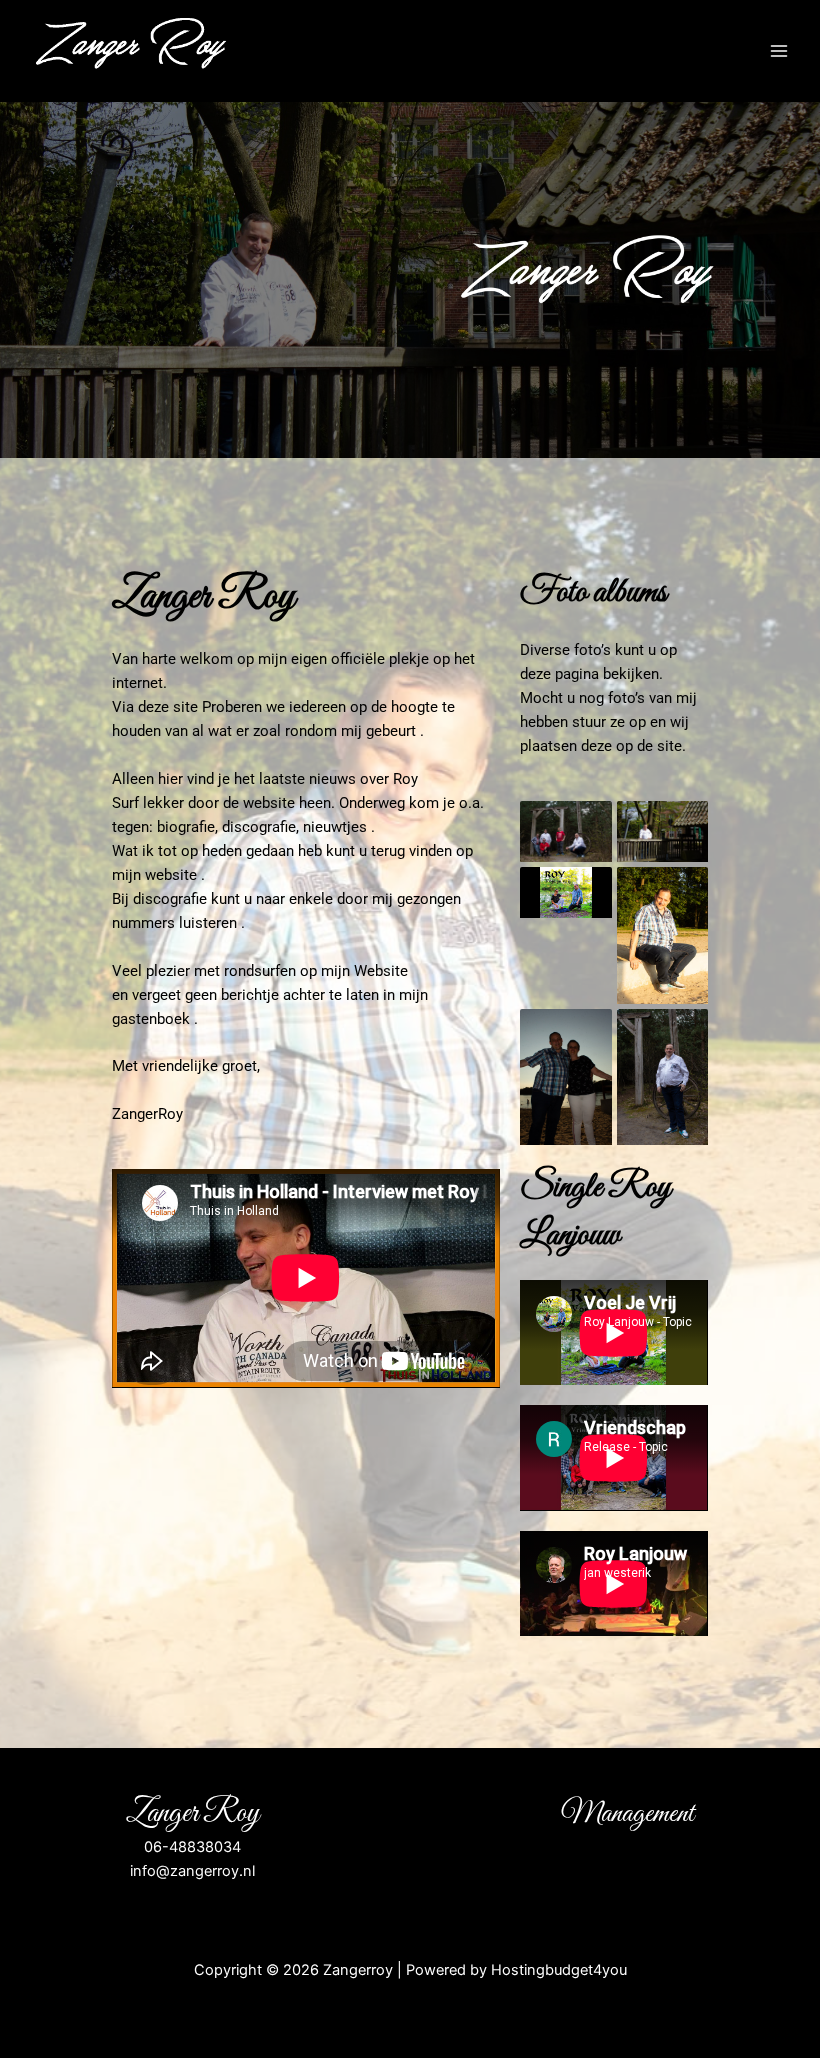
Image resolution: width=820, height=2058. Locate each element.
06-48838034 (192, 1847)
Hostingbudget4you (559, 1970)
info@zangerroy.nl (192, 1871)
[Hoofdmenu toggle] (779, 51)
